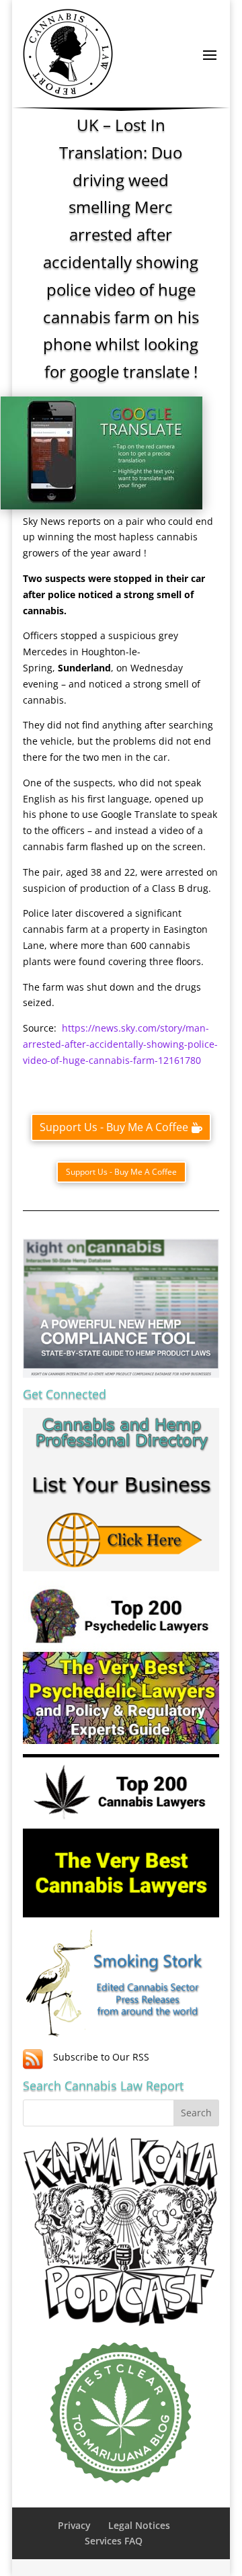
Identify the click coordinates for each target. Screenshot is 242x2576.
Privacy (74, 2525)
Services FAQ (114, 2541)
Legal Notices (139, 2525)
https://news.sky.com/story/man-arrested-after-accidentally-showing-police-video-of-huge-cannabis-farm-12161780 (120, 1044)
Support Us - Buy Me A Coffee (114, 1127)
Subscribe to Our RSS (101, 2057)
